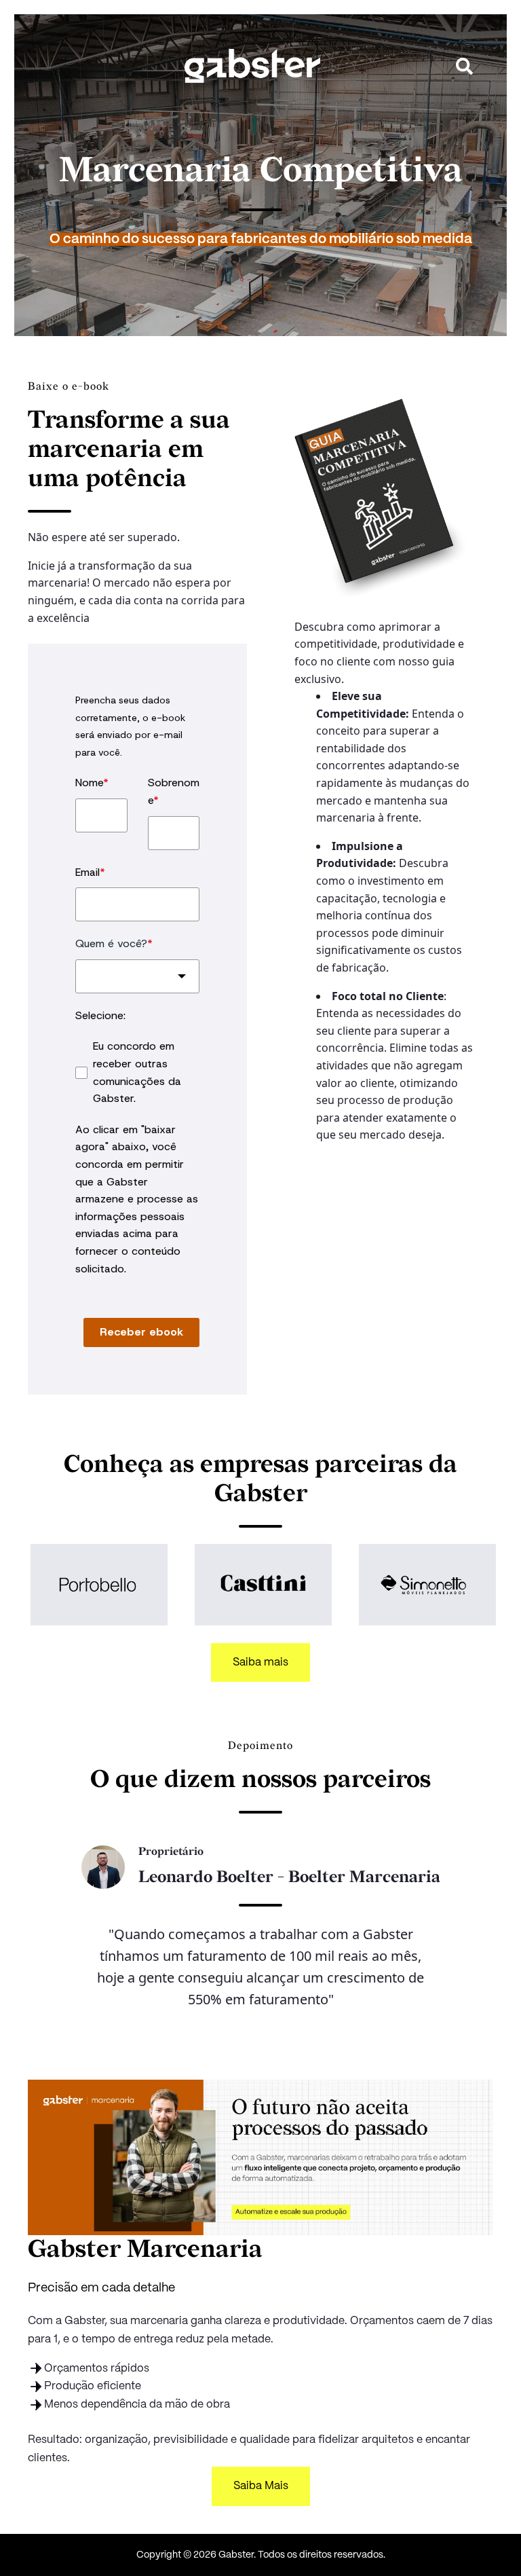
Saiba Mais (261, 2486)
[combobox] (137, 976)
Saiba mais (260, 1662)
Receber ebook (141, 1332)
